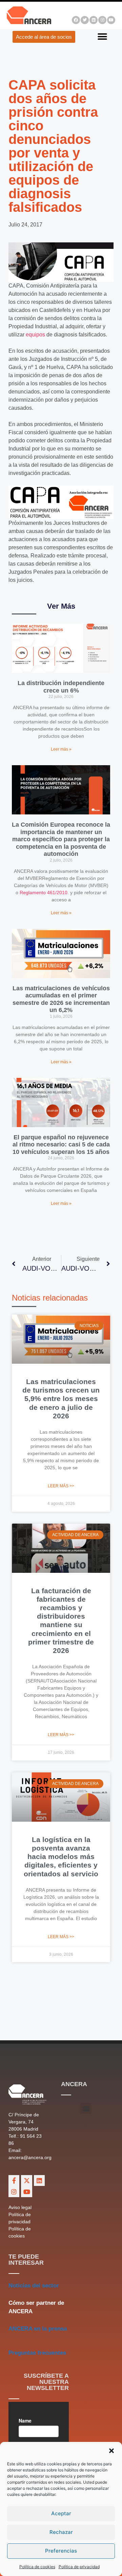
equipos (35, 335)
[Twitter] (85, 20)
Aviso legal (20, 2207)
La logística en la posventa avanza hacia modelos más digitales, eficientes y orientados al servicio (61, 1857)
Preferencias (61, 2551)
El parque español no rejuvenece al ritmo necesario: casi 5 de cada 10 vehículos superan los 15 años (61, 1145)
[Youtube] (111, 20)
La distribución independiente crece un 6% (61, 687)
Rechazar (61, 2532)
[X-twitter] (26, 2181)
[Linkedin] (94, 20)
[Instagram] (102, 20)
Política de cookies (37, 2567)
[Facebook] (76, 20)
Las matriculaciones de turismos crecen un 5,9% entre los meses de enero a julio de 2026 (61, 1399)
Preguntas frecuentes (37, 2353)
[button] (111, 2451)
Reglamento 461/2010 (44, 893)
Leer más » (61, 749)
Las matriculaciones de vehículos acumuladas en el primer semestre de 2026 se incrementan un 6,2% (61, 999)
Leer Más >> (61, 1486)
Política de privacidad (79, 2567)
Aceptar (61, 2513)
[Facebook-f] (14, 2181)
